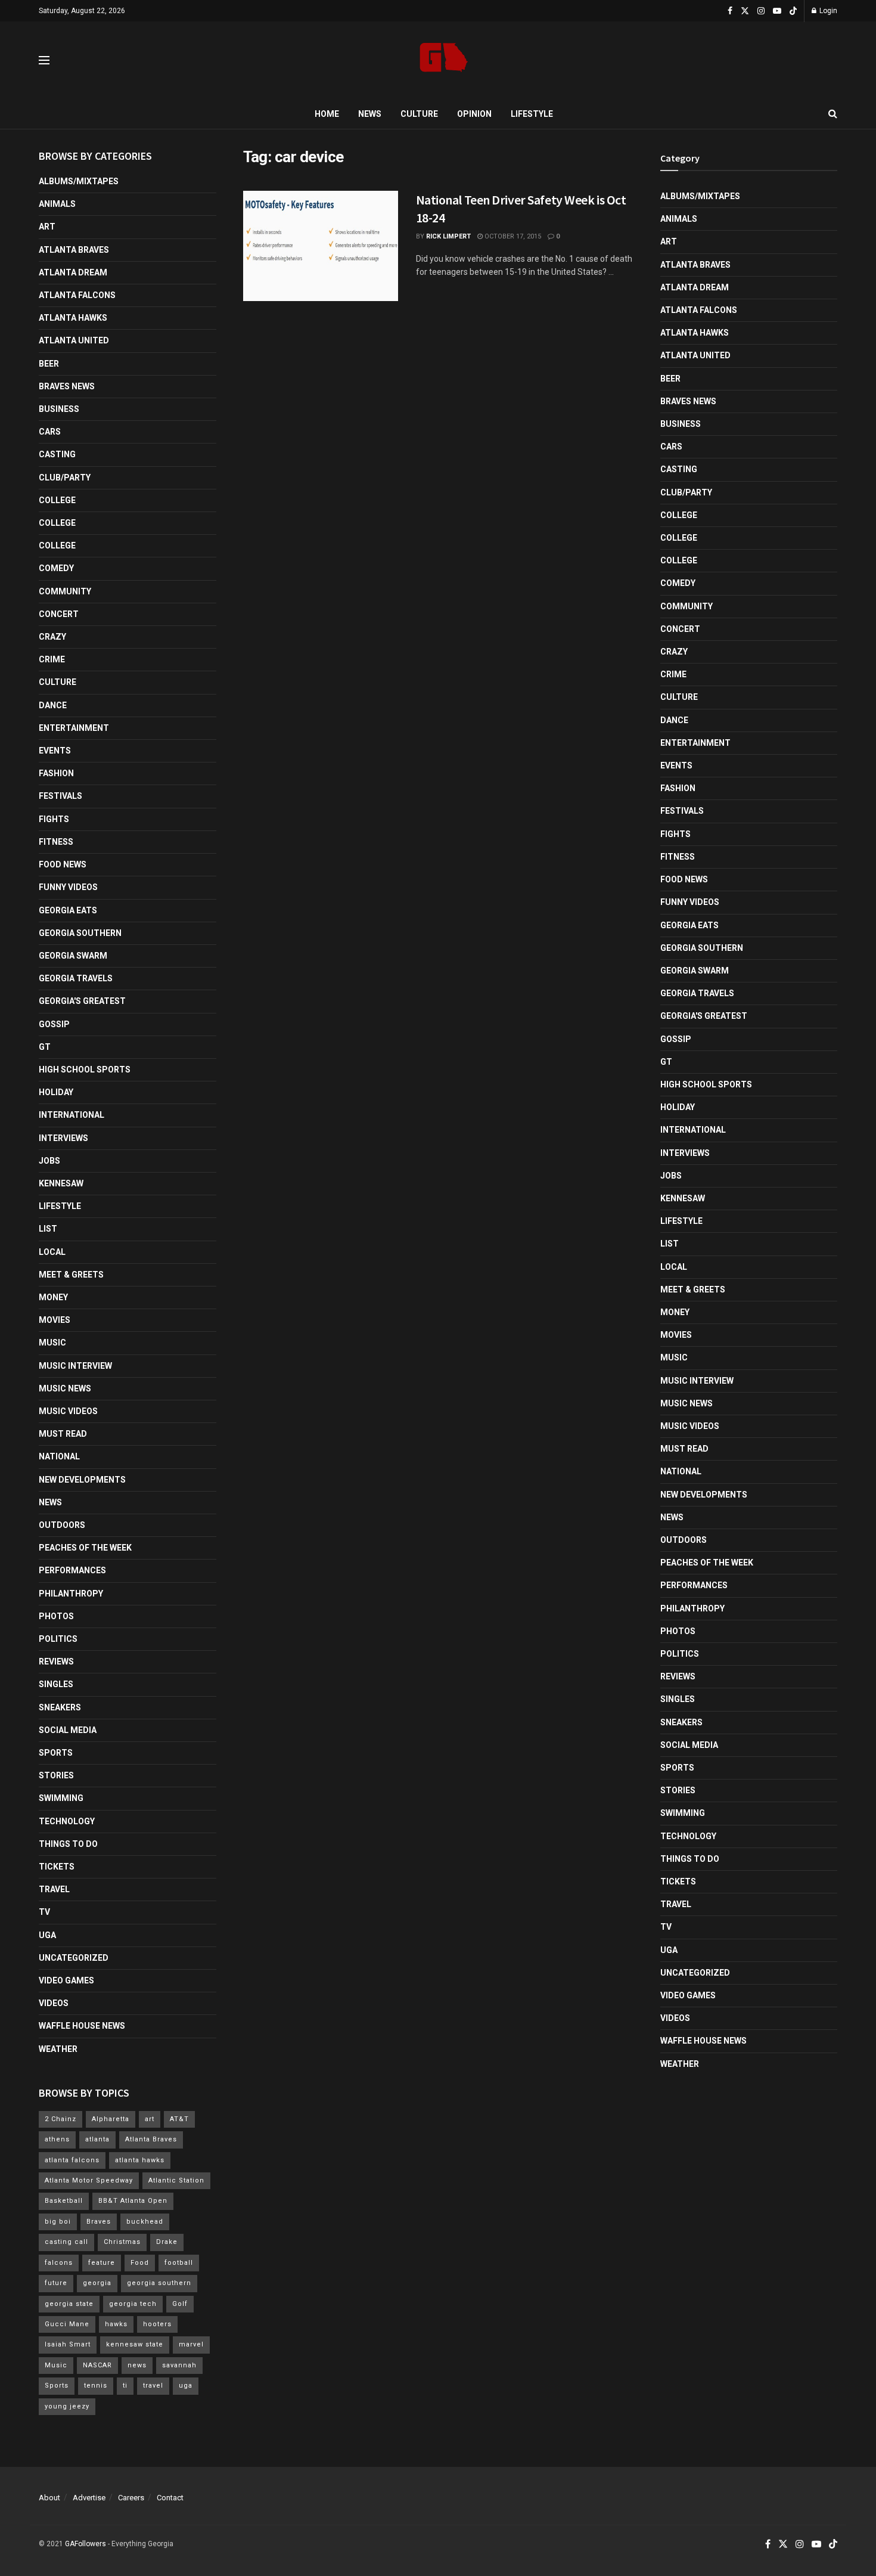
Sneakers (60, 1707)
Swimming (61, 1798)
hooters (157, 2324)
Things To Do (68, 1844)
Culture (419, 114)
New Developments (82, 1480)
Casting (57, 454)
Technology (67, 1821)
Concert (59, 614)
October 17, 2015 (512, 236)
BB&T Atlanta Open (133, 2201)
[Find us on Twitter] (745, 11)
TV (44, 1912)
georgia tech (133, 2304)
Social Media (68, 1730)
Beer (49, 364)
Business (59, 409)
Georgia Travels (76, 978)
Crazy (52, 637)
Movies (55, 1320)
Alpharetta (111, 2119)
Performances (72, 1570)
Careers (131, 2498)
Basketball (64, 2201)
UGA (47, 1935)
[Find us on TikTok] (793, 11)
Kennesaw (61, 1183)
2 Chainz (60, 2119)
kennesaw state (135, 2344)
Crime (52, 659)
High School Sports (85, 1070)
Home (327, 114)
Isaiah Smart (68, 2344)
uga (186, 2386)
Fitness (56, 842)
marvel (191, 2344)
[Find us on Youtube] (777, 11)
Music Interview (75, 1366)
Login (827, 11)
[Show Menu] (44, 60)
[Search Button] (833, 114)
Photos (56, 1616)
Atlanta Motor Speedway (89, 2180)
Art (47, 227)
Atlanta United (74, 340)
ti (125, 2386)
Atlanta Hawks (73, 318)
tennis (96, 2386)
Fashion (56, 773)
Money (53, 1297)
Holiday (56, 1092)
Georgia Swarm (73, 956)
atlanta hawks (140, 2160)
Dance (53, 705)
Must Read (63, 1434)
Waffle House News (82, 2026)
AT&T (179, 2119)
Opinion (474, 114)
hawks (116, 2324)
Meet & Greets (71, 1275)
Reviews (56, 1661)
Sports (56, 1753)
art (150, 2119)
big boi (58, 2222)
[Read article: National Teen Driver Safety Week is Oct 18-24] (321, 246)
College (57, 500)
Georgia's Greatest (82, 1001)
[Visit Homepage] (444, 61)
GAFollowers (86, 2544)
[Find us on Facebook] (730, 11)
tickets (57, 1867)
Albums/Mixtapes (79, 181)
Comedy (56, 568)
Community (65, 591)
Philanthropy (71, 1594)
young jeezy (67, 2406)
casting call (66, 2242)
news (137, 2365)
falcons (59, 2263)
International (72, 1115)
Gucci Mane (67, 2324)
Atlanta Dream (73, 272)
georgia (97, 2283)
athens (57, 2139)
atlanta (97, 2139)
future (56, 2283)
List (48, 1229)
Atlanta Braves (74, 250)
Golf (180, 2304)
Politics (58, 1639)
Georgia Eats (68, 910)
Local (52, 1252)
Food (140, 2263)
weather (58, 2049)
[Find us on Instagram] (761, 11)
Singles (56, 1684)
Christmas (122, 2242)
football (179, 2263)
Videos (54, 2003)
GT (45, 1047)
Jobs (49, 1161)
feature (102, 2263)
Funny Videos (68, 887)
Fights (54, 819)
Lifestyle (532, 114)
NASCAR (97, 2365)
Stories (56, 1775)
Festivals (60, 796)
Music (52, 1343)
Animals (57, 204)
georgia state (69, 2304)
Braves (99, 2222)
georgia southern (159, 2283)
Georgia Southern (80, 933)
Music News (65, 1388)
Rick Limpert (448, 236)
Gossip (54, 1024)
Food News (63, 864)
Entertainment (74, 728)
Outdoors (62, 1525)
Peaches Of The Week (85, 1548)
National (59, 1456)
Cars (50, 432)
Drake (167, 2242)
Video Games (66, 1980)
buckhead (145, 2222)
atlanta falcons (72, 2160)
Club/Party (65, 478)
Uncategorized (74, 1958)
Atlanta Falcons (77, 295)
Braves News (67, 386)
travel (153, 2386)
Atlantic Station (176, 2180)
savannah (179, 2365)
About (49, 2498)
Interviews (63, 1138)
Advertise (89, 2498)
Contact (170, 2498)
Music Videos (68, 1411)
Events (55, 751)
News (370, 114)
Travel (54, 1889)
